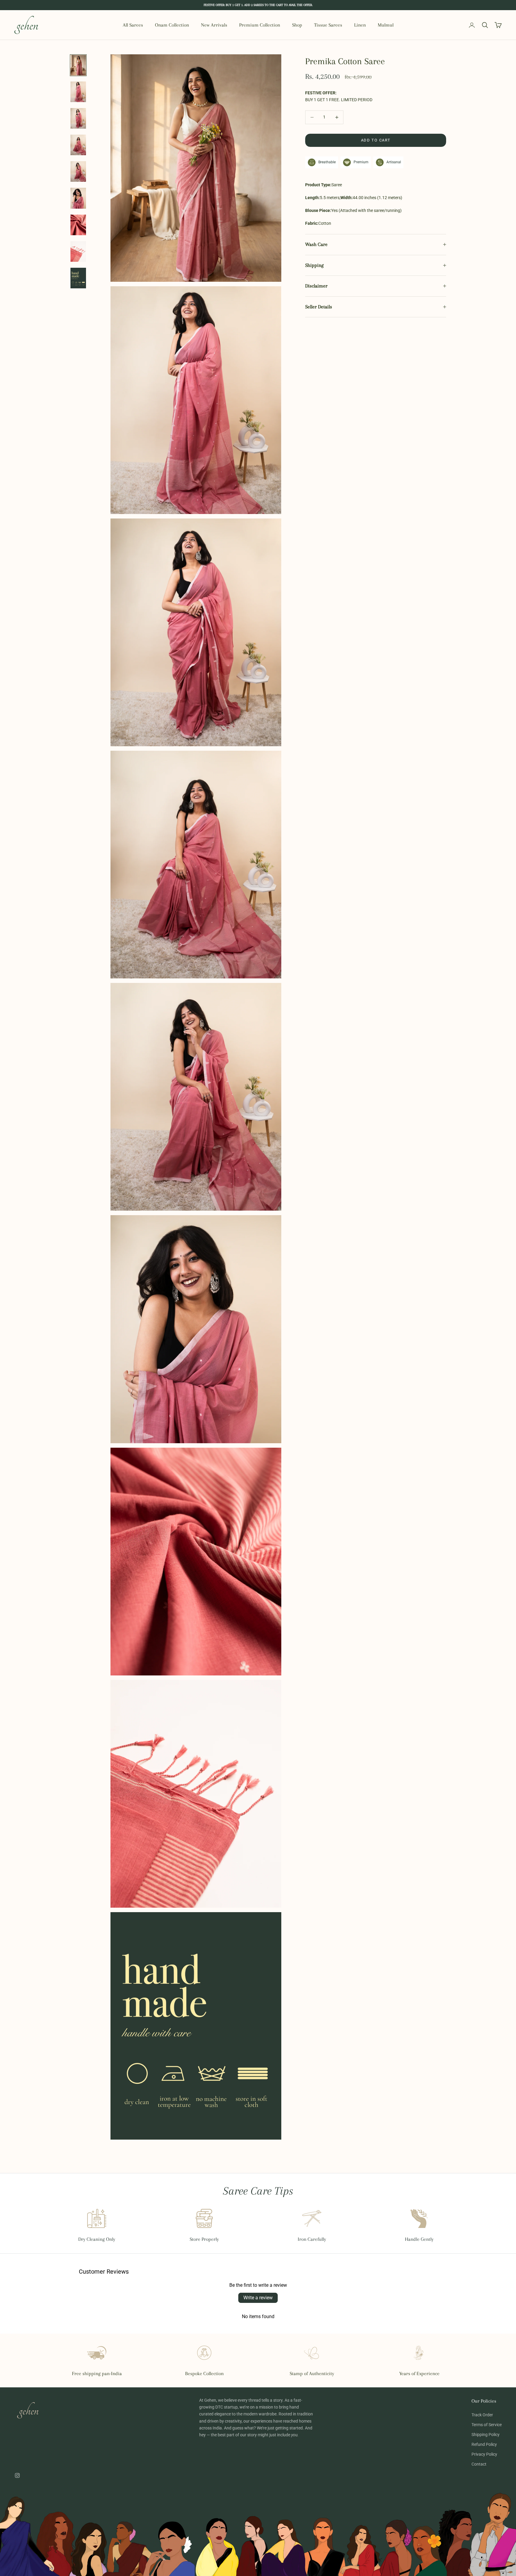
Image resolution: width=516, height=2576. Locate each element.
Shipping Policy (486, 2435)
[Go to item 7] (78, 225)
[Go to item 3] (78, 118)
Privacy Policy (484, 2454)
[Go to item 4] (78, 145)
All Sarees (133, 25)
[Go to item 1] (78, 65)
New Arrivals (214, 25)
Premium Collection (260, 25)
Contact (479, 2464)
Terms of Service (487, 2425)
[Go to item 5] (78, 171)
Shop (297, 25)
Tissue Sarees (328, 25)
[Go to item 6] (78, 198)
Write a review (258, 2298)
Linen (360, 25)
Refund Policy (484, 2444)
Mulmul (386, 25)
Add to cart (376, 140)
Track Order (482, 2415)
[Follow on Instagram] (17, 2475)
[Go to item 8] (78, 251)
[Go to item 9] (78, 278)
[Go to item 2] (78, 92)
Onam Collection (172, 25)
